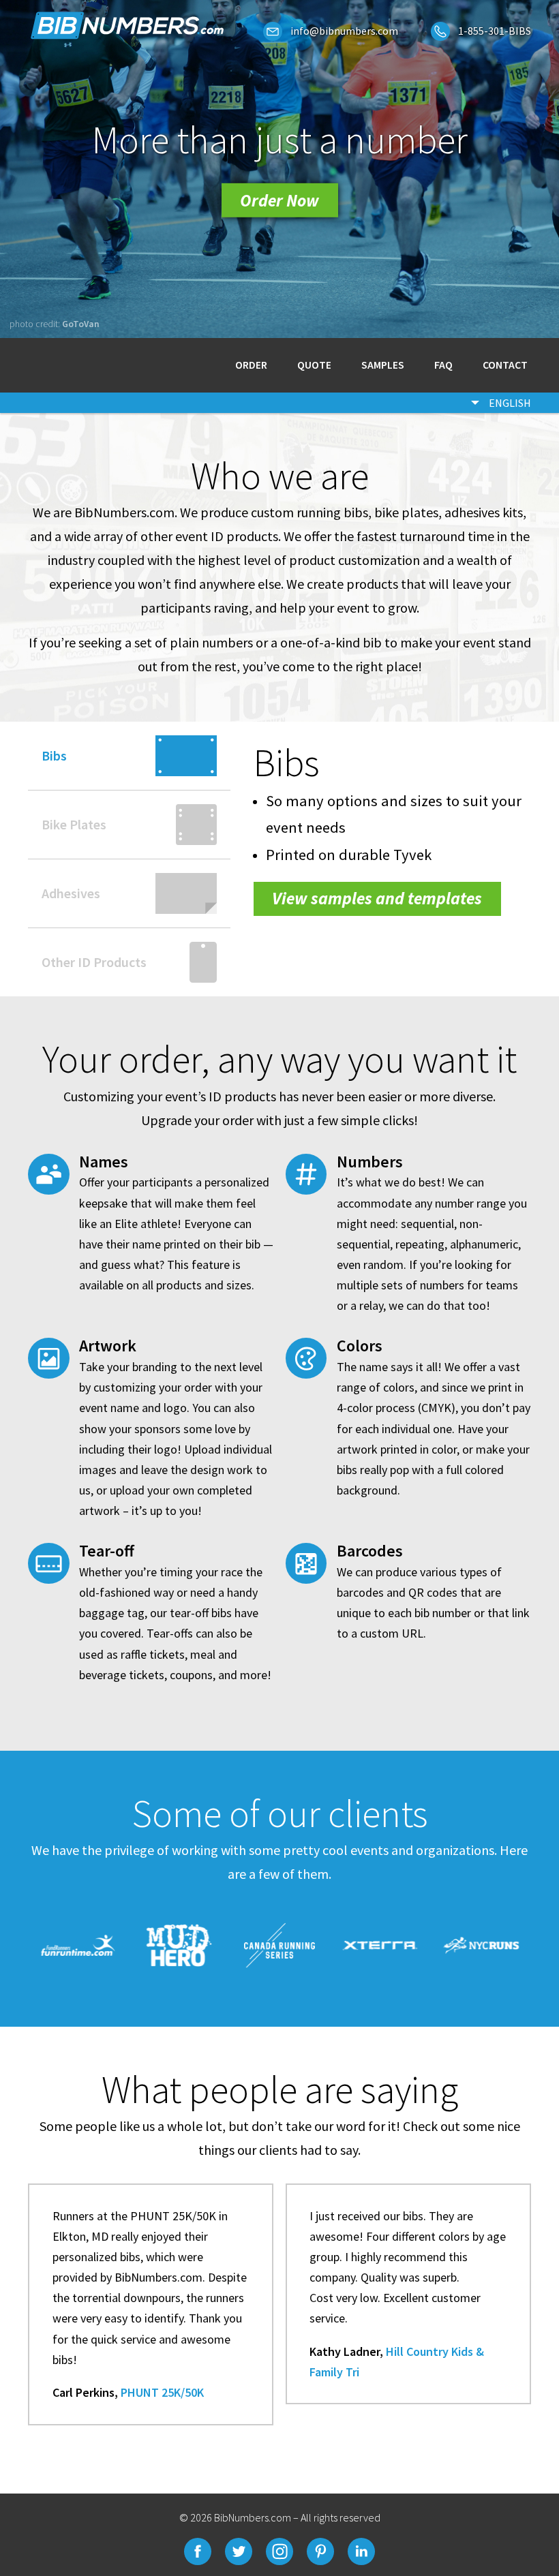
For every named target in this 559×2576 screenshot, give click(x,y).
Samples (383, 366)
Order (251, 366)
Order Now (279, 200)
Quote (314, 366)
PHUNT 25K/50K (162, 2392)
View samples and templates (377, 898)
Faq (443, 366)
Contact (505, 366)
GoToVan (81, 324)
